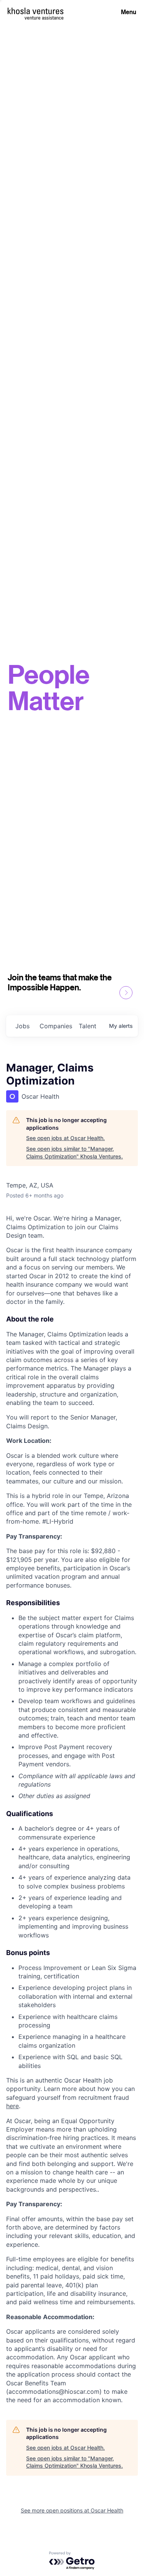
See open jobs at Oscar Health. (65, 1138)
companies (56, 1026)
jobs (22, 1026)
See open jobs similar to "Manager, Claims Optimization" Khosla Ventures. (74, 1152)
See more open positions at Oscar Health (72, 2510)
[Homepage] (36, 11)
